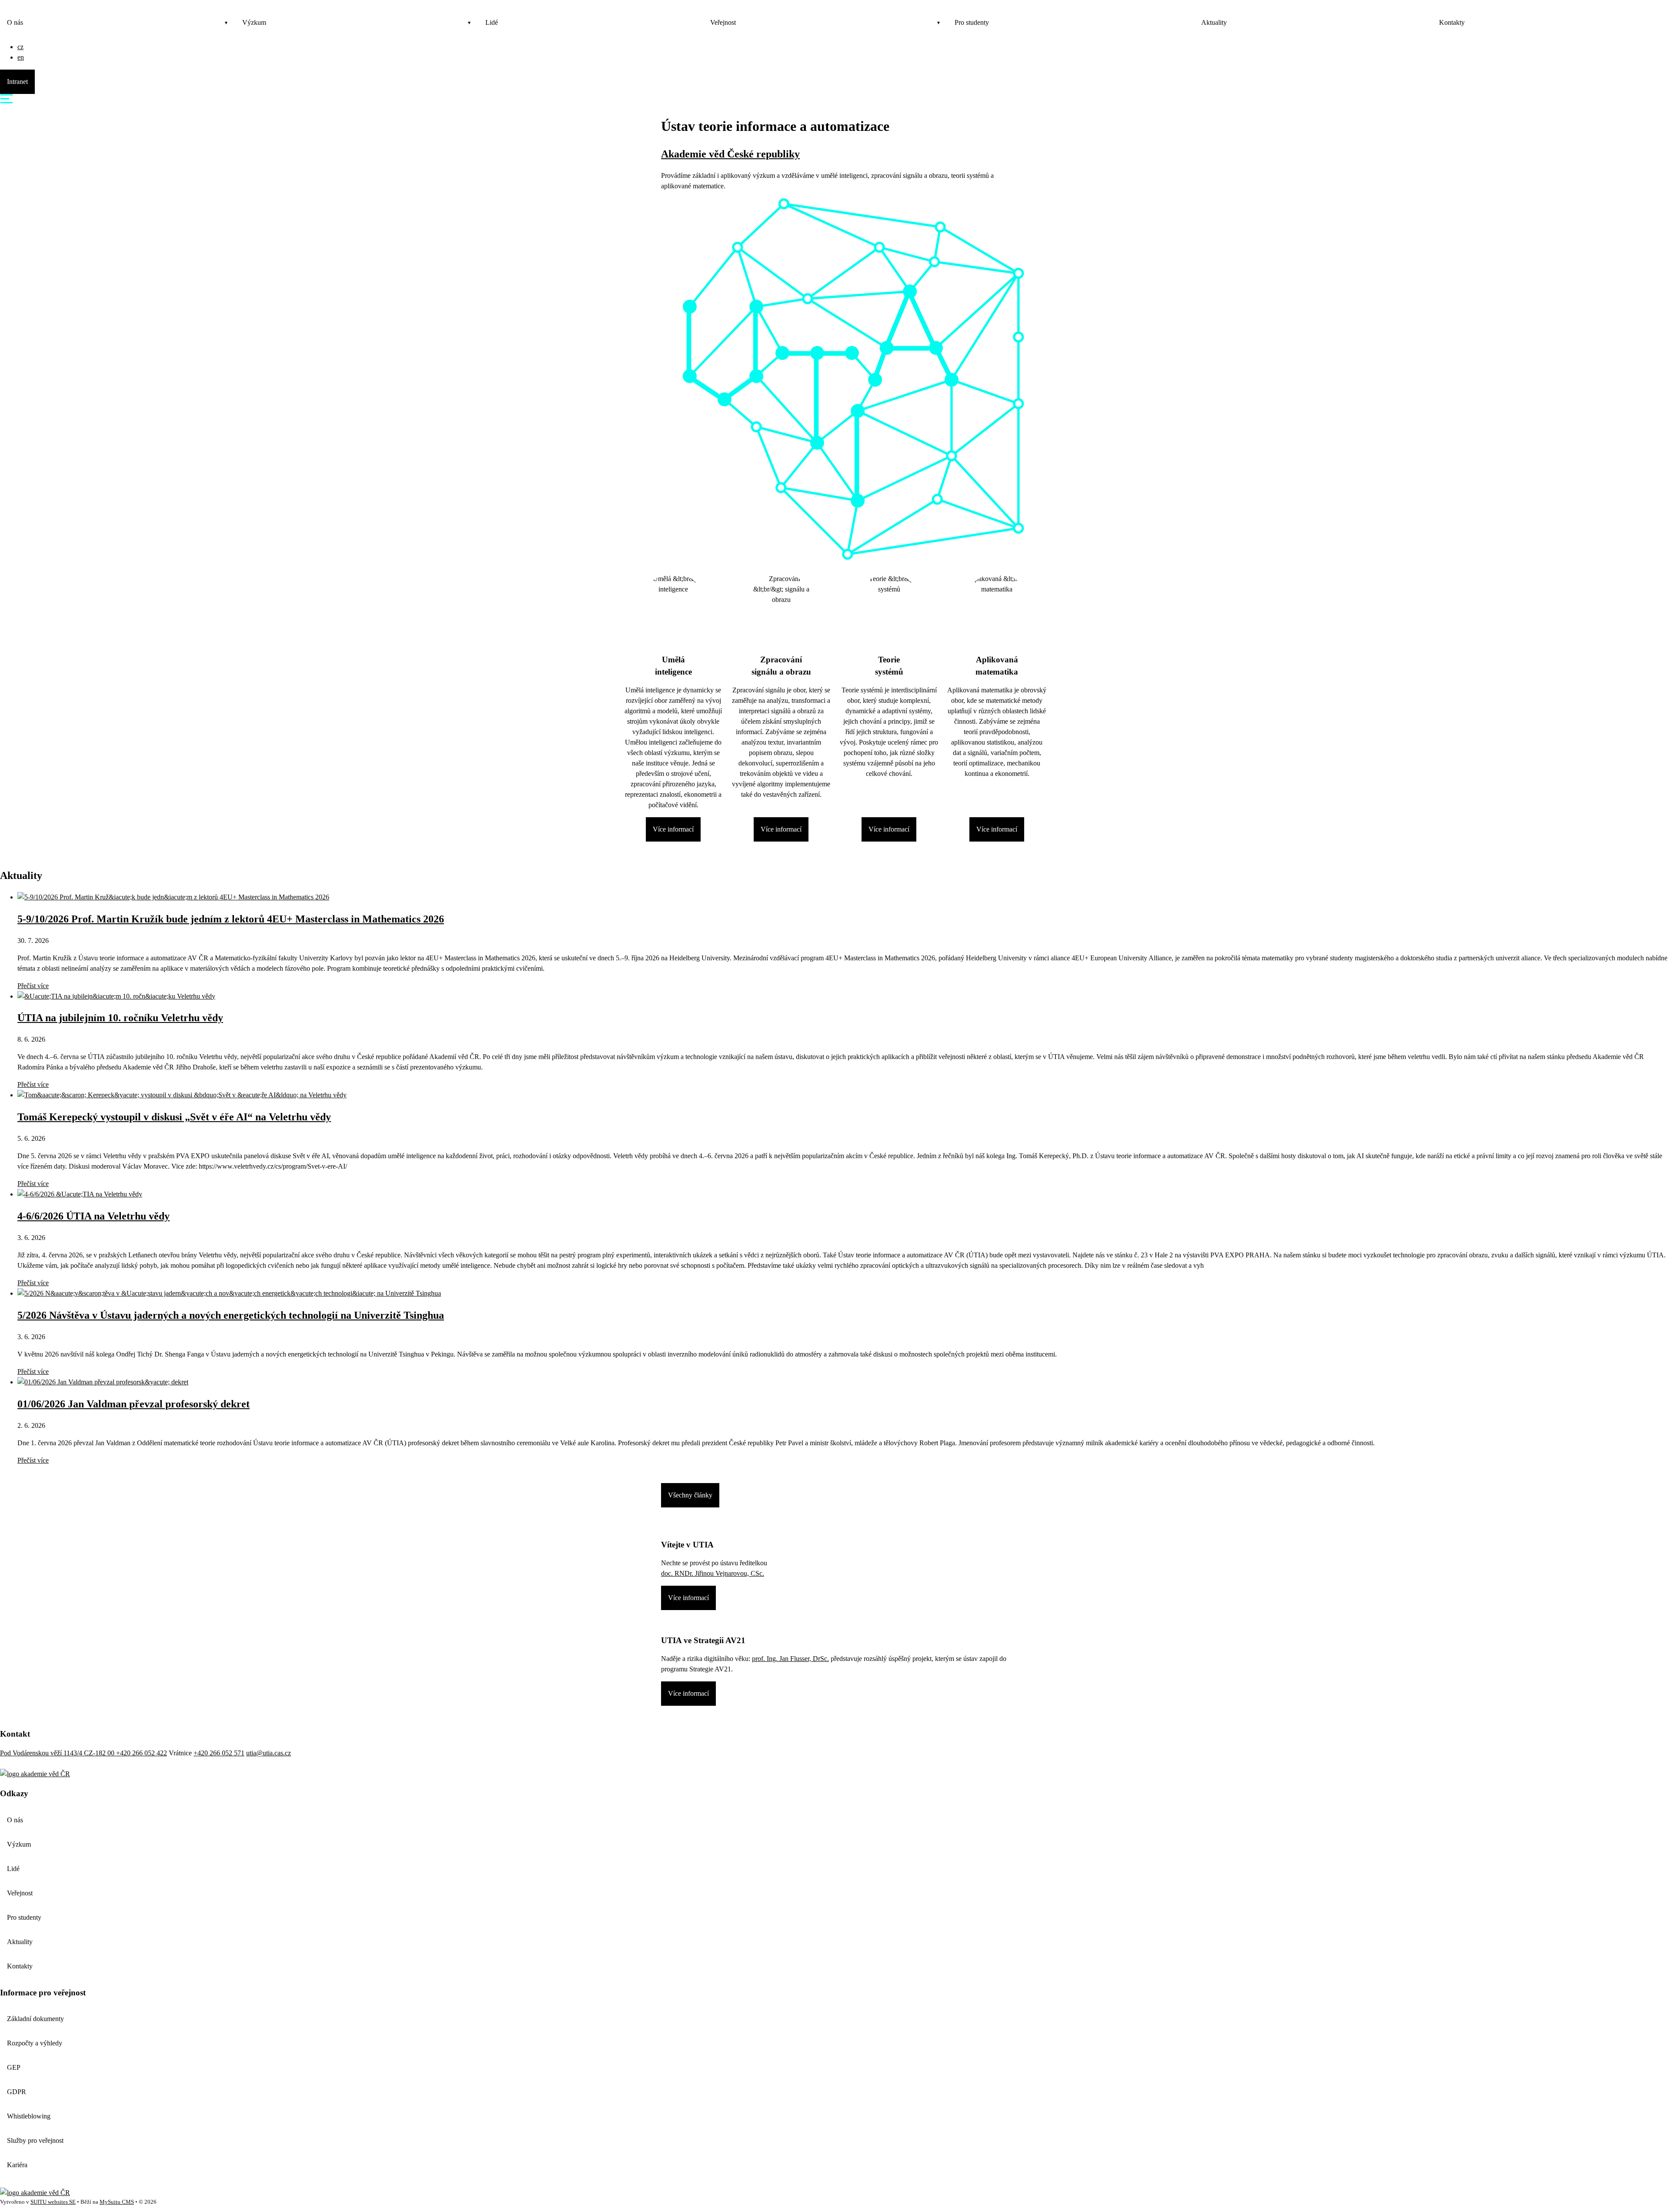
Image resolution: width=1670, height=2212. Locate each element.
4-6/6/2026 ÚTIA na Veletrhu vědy (94, 1216)
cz (20, 47)
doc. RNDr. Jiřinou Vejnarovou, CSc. (713, 1573)
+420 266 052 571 (219, 1753)
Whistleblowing (29, 2116)
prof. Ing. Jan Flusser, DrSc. (790, 1659)
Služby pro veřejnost (35, 2140)
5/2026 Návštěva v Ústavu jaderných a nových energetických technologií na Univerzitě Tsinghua (231, 1315)
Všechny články (690, 1495)
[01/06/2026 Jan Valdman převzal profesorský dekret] (103, 1382)
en (21, 57)
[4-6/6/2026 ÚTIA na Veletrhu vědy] (80, 1194)
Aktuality (1214, 22)
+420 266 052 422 (142, 1753)
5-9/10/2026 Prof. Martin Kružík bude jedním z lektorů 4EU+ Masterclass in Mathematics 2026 (231, 919)
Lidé (492, 22)
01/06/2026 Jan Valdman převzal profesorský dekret (134, 1404)
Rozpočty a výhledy (35, 2043)
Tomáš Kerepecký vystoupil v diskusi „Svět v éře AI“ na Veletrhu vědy (174, 1117)
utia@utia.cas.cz (269, 1753)
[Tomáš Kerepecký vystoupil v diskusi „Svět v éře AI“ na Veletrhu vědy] (182, 1095)
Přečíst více (33, 986)
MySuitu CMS (117, 2202)
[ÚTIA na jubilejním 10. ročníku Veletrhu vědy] (116, 996)
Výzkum (254, 22)
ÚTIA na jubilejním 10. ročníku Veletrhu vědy (120, 1018)
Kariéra (17, 2165)
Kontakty (1452, 22)
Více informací (673, 829)
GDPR (17, 2092)
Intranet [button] (17, 82)
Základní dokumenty (35, 2019)
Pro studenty (972, 22)
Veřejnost (723, 22)
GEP (14, 2067)
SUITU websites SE (53, 2202)
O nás (15, 22)
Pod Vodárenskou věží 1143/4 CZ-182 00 (58, 1753)
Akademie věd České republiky (730, 154)
